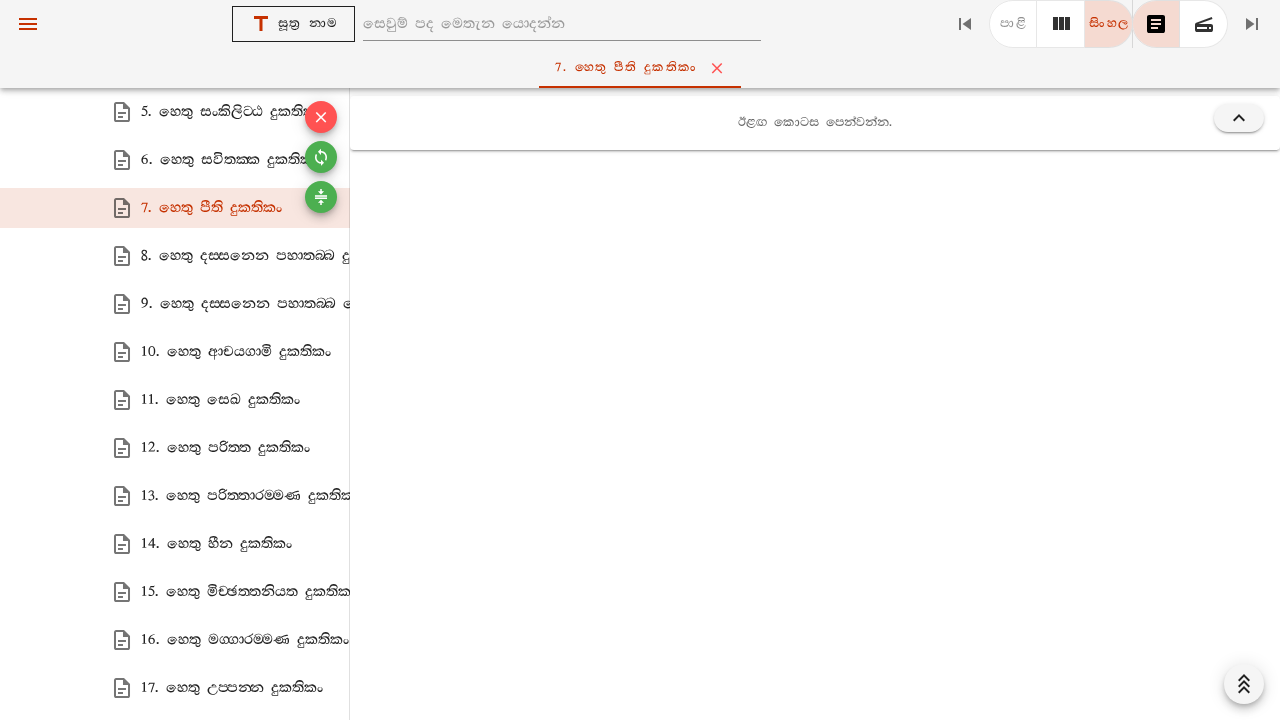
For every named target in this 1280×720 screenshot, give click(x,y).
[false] (1156, 24)
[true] (1204, 24)
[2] (1061, 24)
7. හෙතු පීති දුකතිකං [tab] (626, 67)
